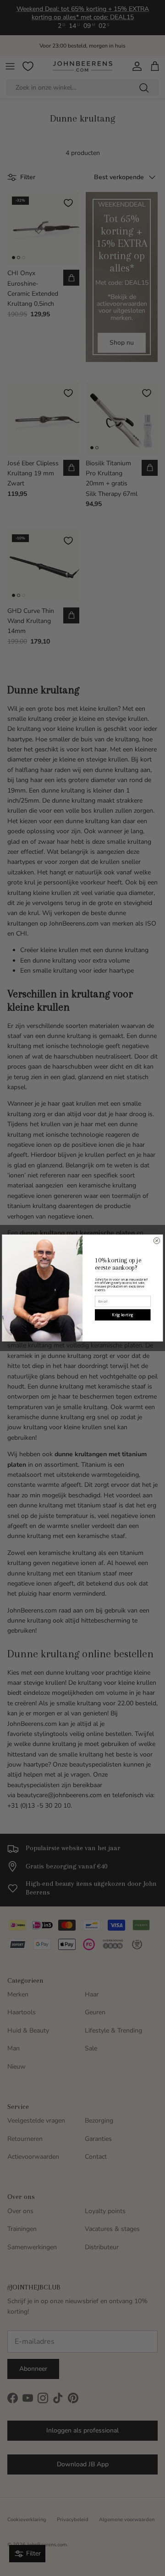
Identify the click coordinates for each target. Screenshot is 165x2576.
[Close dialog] (157, 1241)
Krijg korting (123, 1315)
